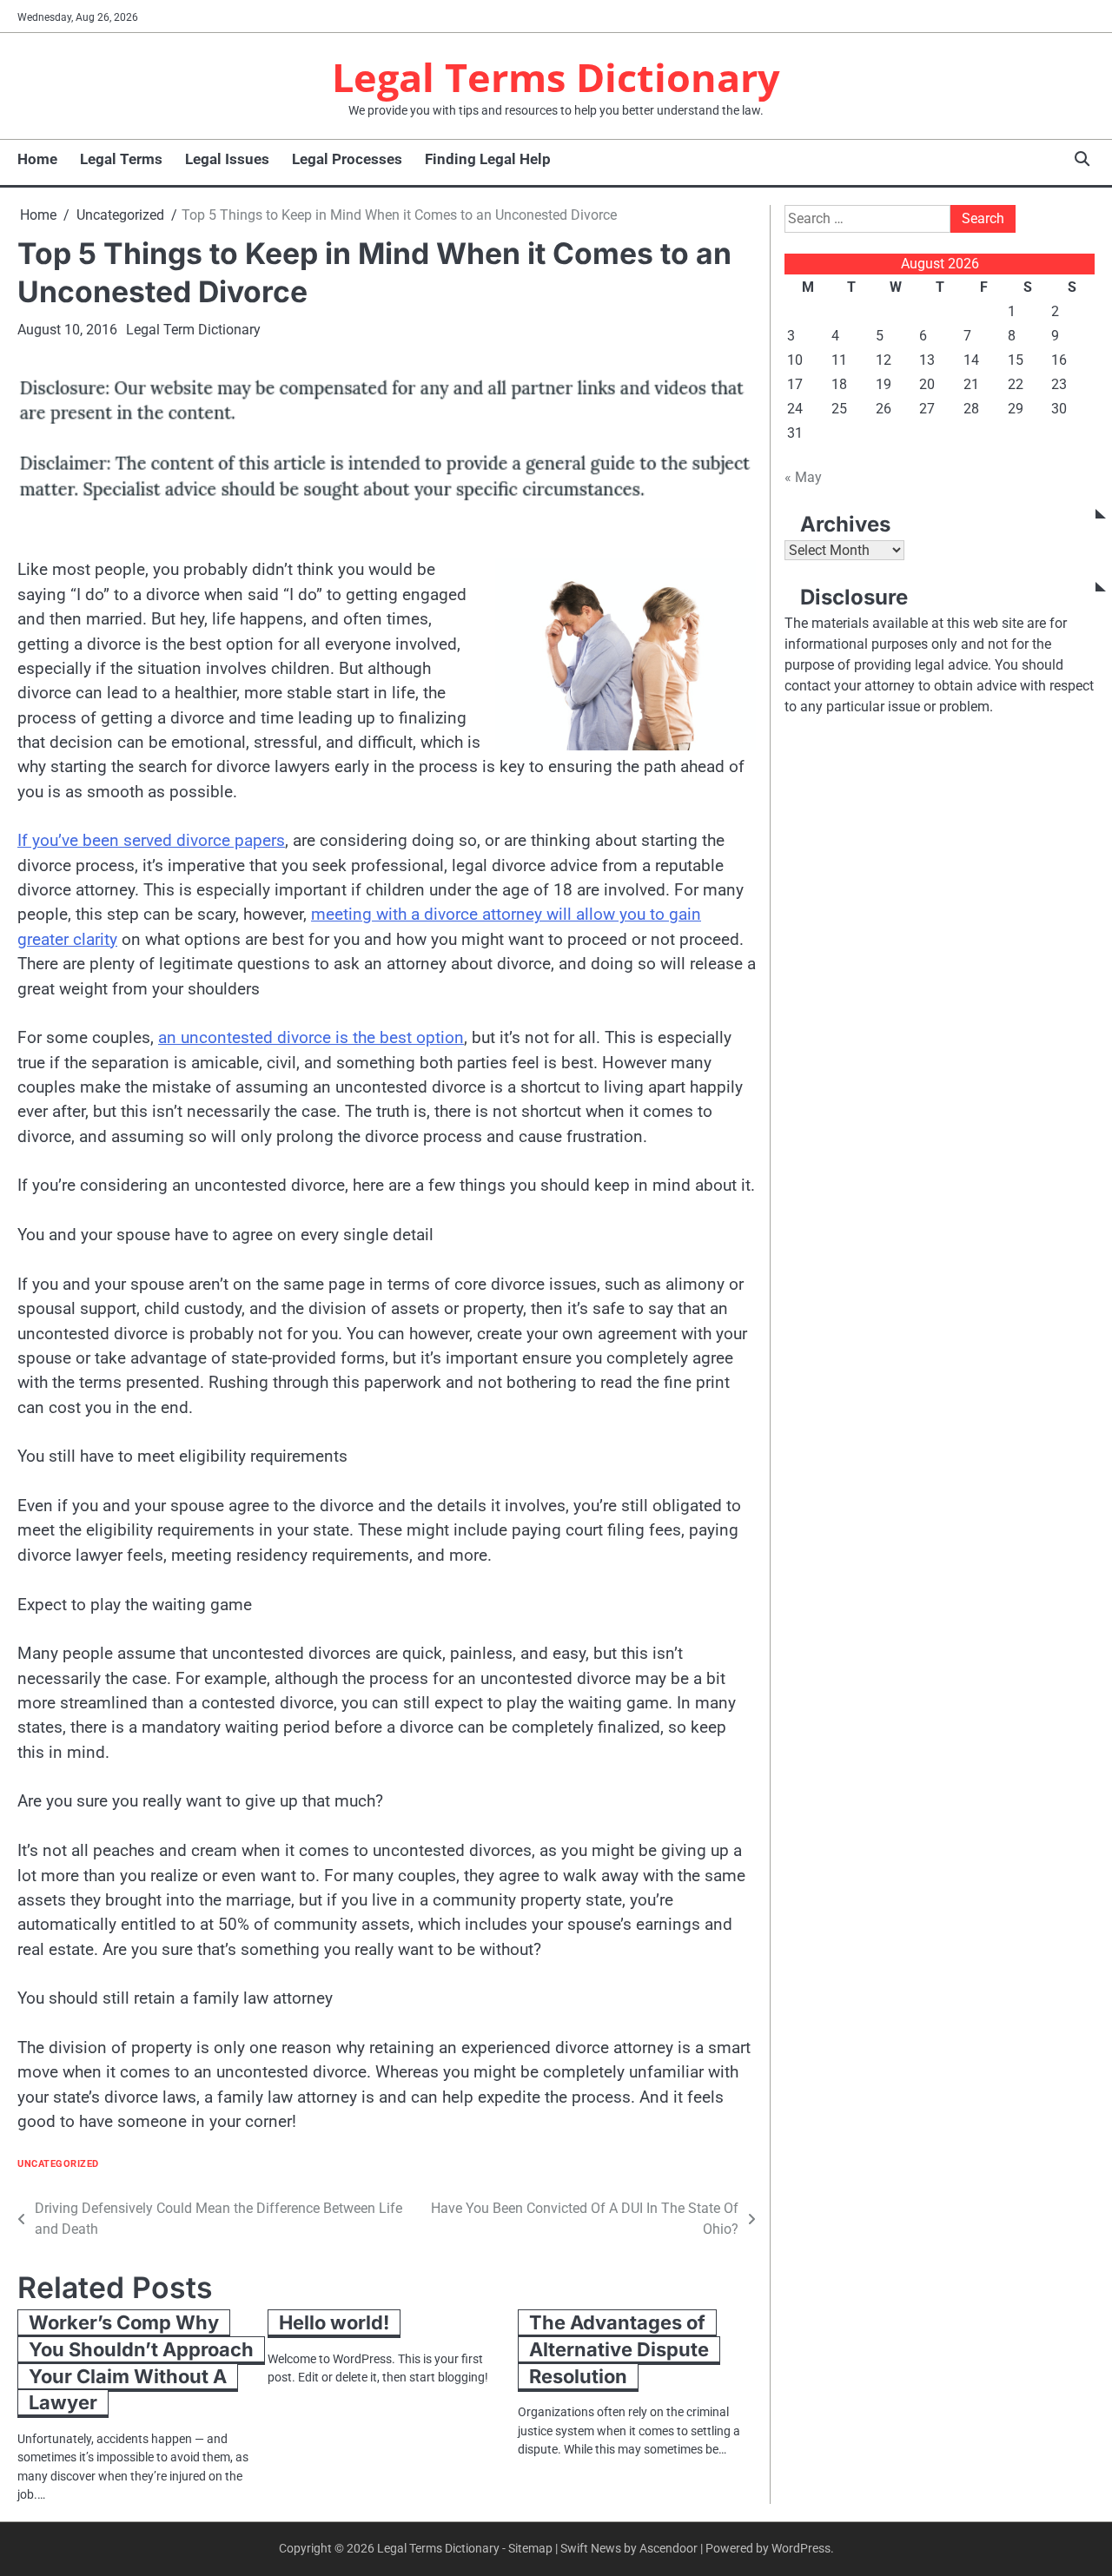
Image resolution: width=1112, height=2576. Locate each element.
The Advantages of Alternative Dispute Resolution (619, 2349)
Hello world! (334, 2322)
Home (37, 159)
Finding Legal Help (488, 159)
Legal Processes (347, 159)
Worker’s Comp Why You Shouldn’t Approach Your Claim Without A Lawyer (141, 2362)
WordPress (801, 2548)
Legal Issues (227, 159)
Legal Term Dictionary (193, 330)
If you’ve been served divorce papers (151, 840)
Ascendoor (669, 2548)
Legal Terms (121, 159)
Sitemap (530, 2548)
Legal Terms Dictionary (556, 77)
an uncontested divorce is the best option (311, 1037)
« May (803, 477)
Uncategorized (58, 2164)
